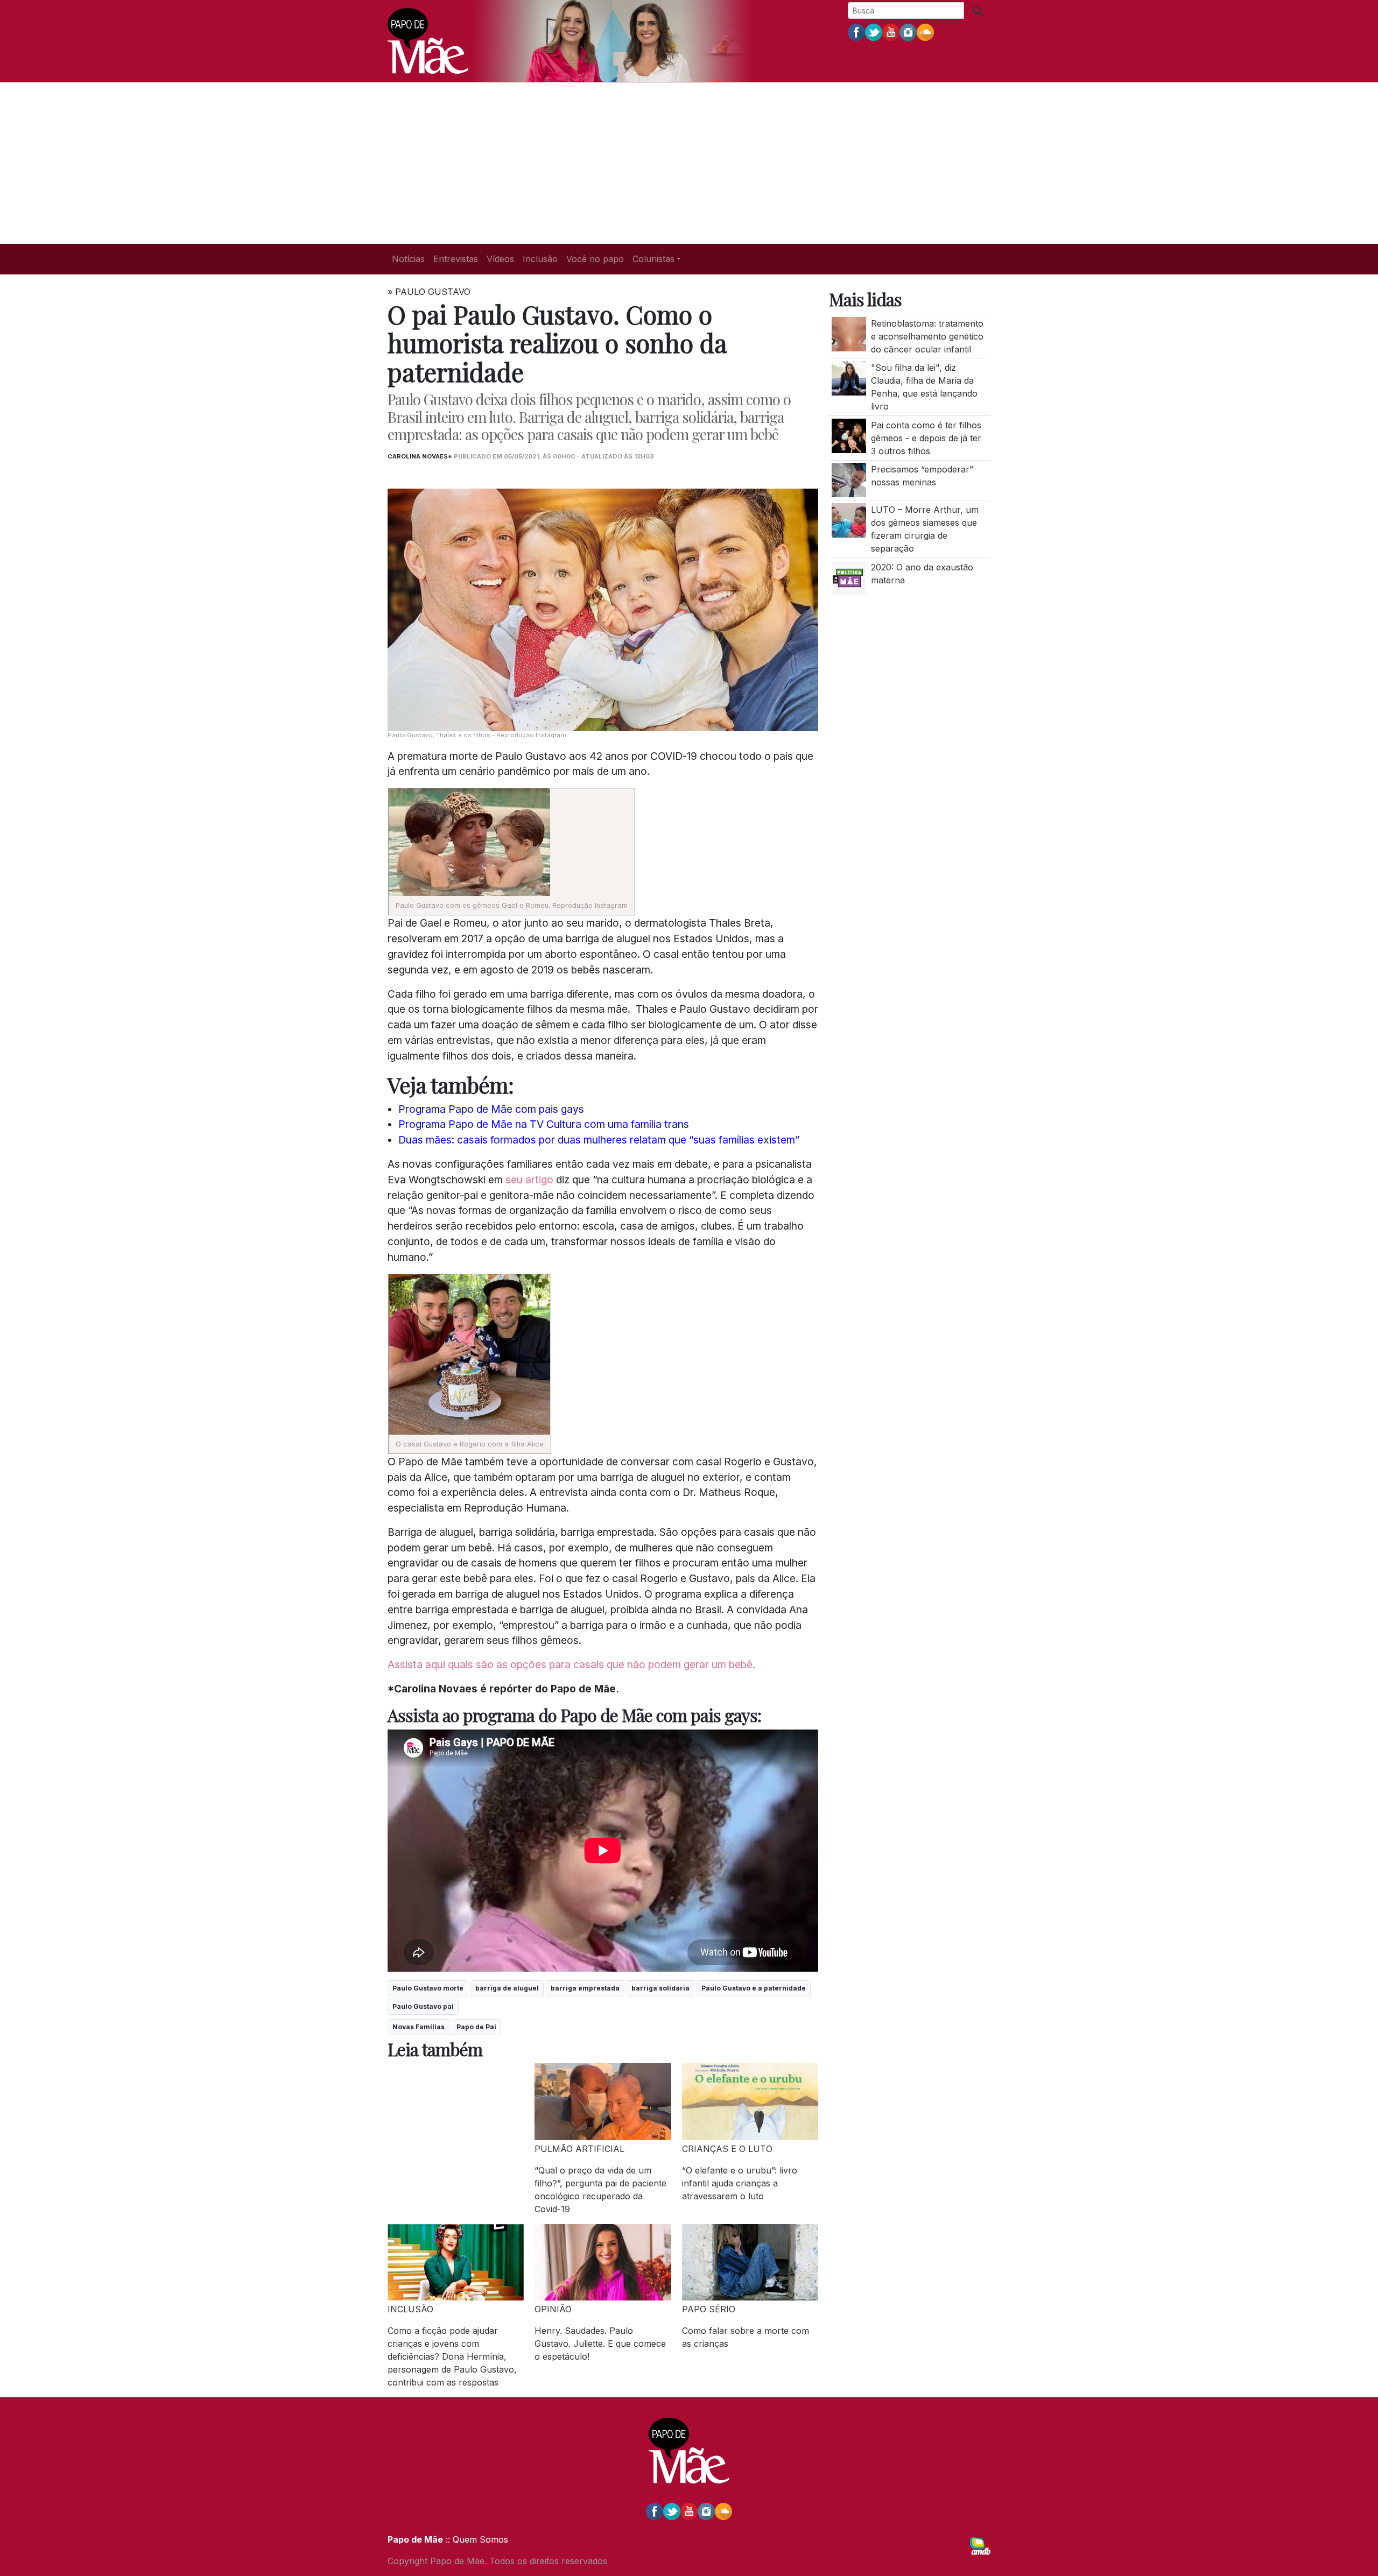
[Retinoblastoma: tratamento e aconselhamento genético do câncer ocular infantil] (849, 333)
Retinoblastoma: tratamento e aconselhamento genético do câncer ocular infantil (927, 336)
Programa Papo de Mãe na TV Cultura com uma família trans (544, 1124)
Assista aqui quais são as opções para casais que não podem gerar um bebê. (571, 1664)
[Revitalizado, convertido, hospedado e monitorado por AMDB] (980, 2545)
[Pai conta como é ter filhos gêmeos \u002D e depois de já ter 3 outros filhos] (849, 435)
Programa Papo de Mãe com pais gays (491, 1109)
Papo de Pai (476, 2027)
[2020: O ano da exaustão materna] (849, 577)
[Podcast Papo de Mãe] (925, 32)
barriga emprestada (585, 1988)
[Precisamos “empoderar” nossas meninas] (849, 479)
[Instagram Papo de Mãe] (908, 32)
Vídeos (500, 259)
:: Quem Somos (476, 2539)
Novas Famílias (419, 2027)
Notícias (408, 259)
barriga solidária (660, 1988)
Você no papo (595, 259)
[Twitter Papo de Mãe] (874, 32)
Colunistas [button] (653, 259)
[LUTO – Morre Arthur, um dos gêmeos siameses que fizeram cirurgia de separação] (849, 519)
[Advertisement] (689, 163)
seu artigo (529, 1180)
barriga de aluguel (507, 1988)
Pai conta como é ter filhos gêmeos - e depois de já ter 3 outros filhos (926, 438)
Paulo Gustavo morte (428, 1988)
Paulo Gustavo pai (423, 2006)
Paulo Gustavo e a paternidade (754, 1988)
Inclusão (540, 259)
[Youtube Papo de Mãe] (891, 32)
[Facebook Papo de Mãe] (856, 32)
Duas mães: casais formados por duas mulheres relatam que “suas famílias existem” (599, 1140)
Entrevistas (456, 259)
